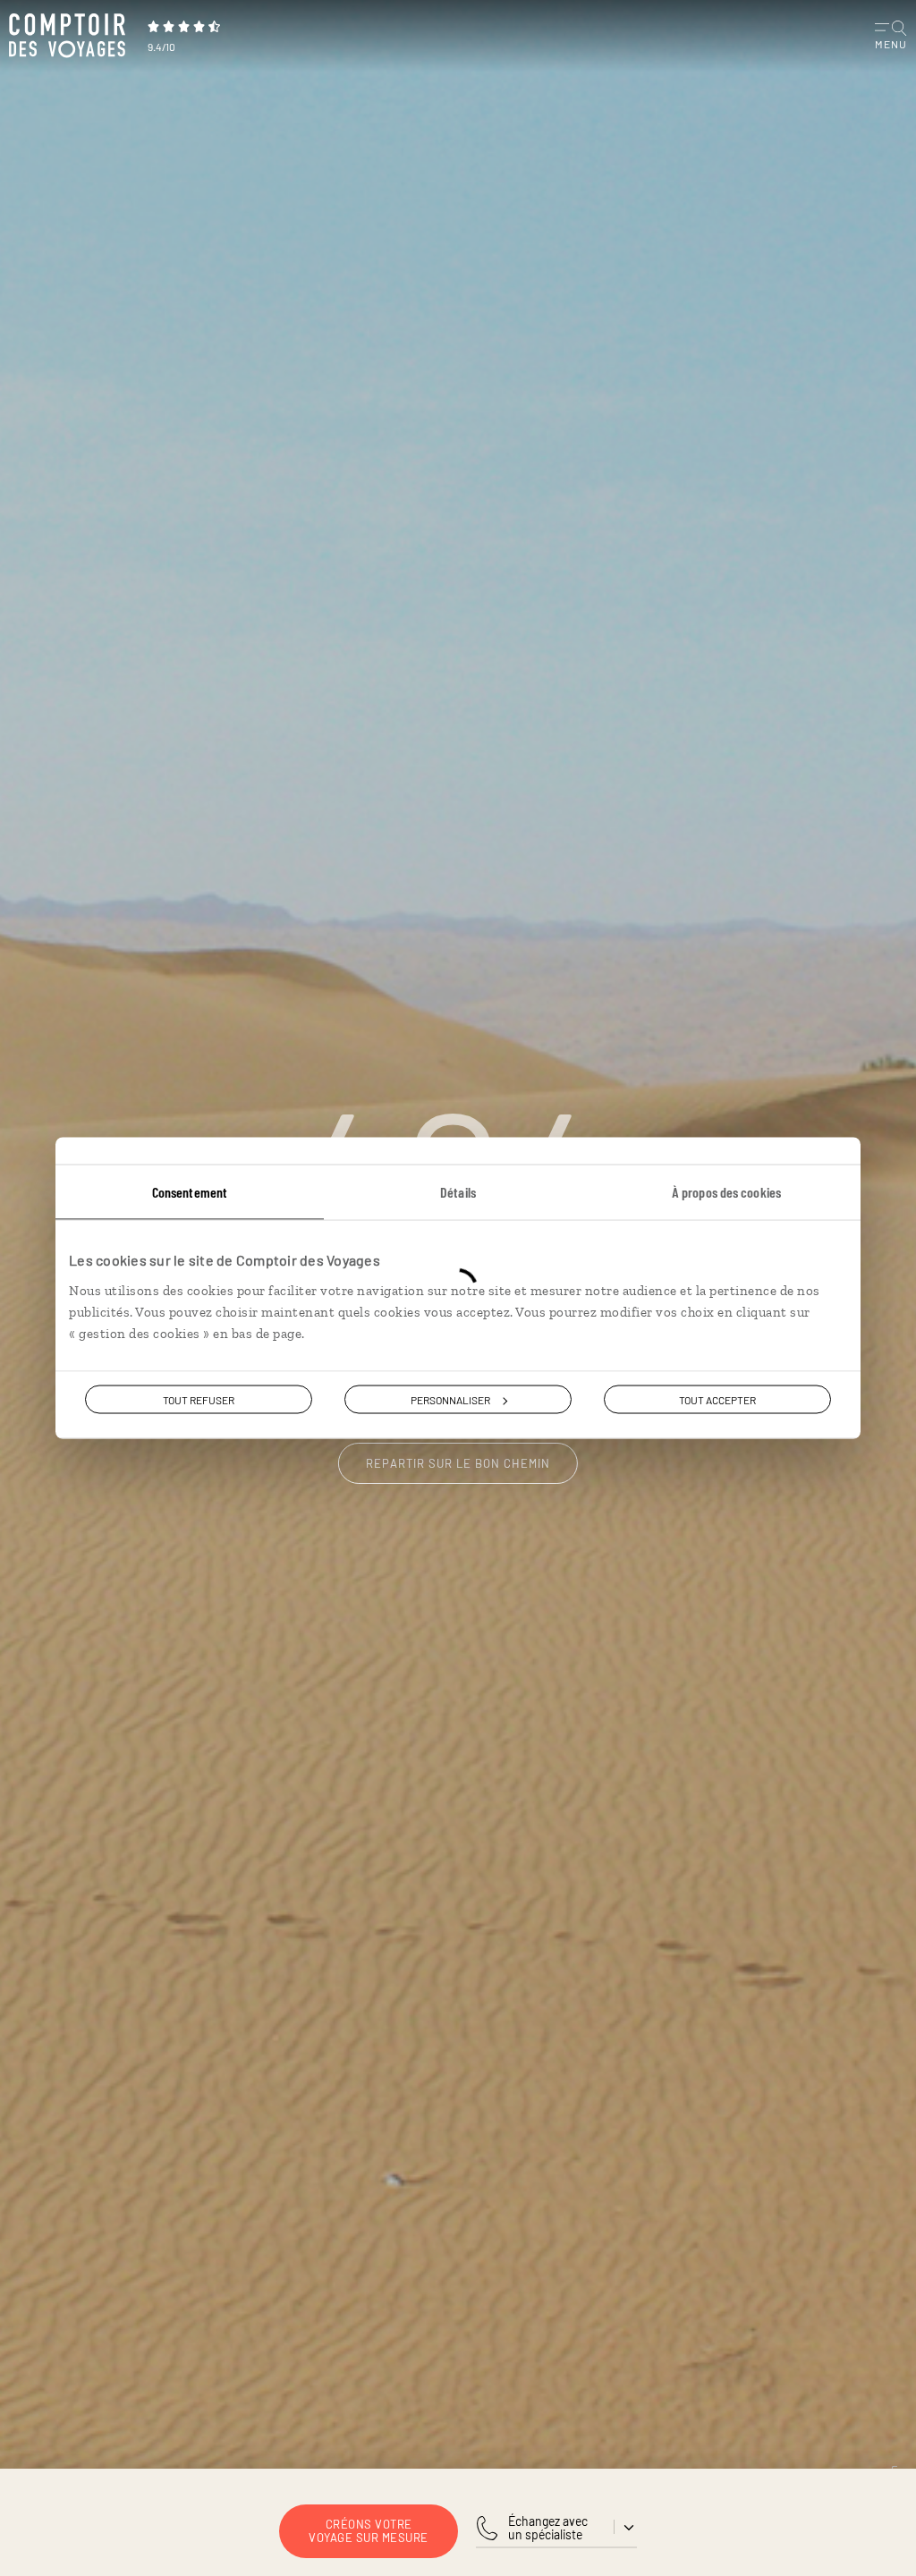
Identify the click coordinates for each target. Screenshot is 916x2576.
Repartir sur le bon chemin (458, 1463)
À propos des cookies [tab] (726, 1192)
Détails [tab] (458, 1192)
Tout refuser (199, 1400)
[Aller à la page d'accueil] (72, 36)
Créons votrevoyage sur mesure (369, 2531)
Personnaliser (450, 1400)
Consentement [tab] (190, 1192)
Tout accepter (717, 1400)
